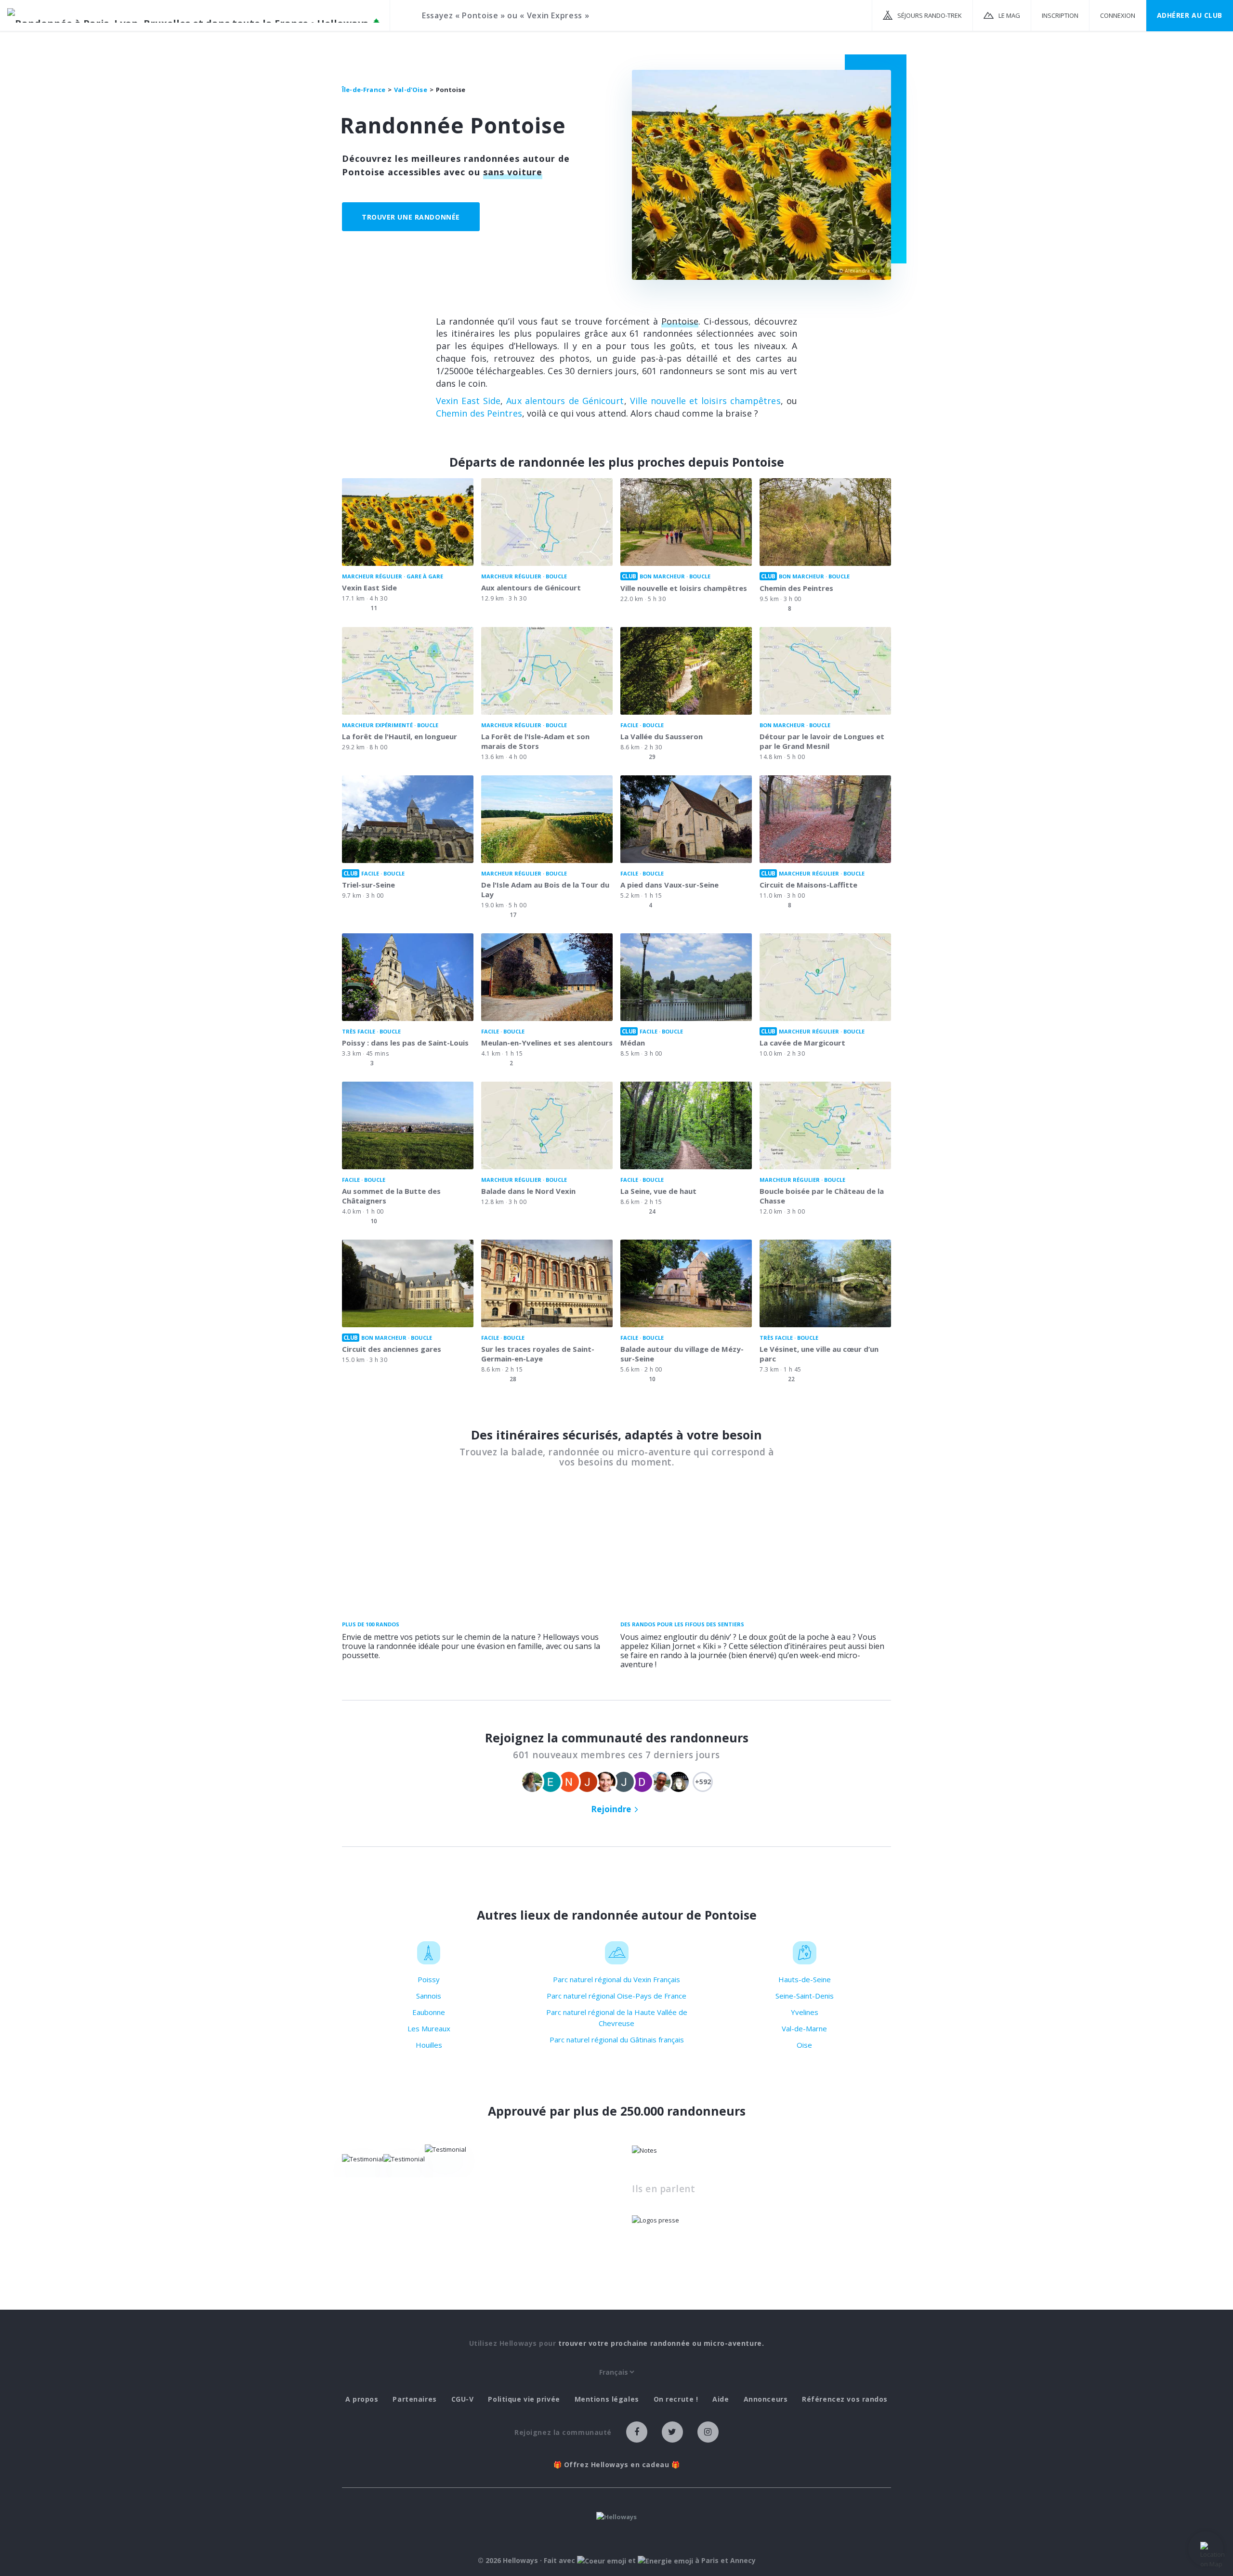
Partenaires (414, 2399)
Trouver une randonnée (411, 217)
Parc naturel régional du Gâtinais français (617, 2040)
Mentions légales (607, 2399)
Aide (721, 2399)
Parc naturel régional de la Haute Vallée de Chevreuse (617, 2018)
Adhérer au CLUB (1190, 15)
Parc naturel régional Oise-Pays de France (616, 1996)
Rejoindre (611, 1809)
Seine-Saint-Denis (805, 1996)
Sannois (429, 1996)
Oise (804, 2045)
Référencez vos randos (845, 2399)
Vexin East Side (468, 401)
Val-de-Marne (804, 2028)
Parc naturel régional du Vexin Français (616, 1979)
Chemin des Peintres (479, 413)
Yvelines (805, 2012)
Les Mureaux (429, 2028)
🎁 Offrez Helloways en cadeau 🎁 (617, 2465)
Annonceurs (766, 2399)
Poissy (429, 1979)
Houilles (429, 2045)
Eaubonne (429, 2012)
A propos (362, 2399)
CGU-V (463, 2399)
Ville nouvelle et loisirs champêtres (705, 401)
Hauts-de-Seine (805, 1979)
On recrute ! (676, 2399)
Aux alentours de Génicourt (565, 401)
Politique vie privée (524, 2399)
